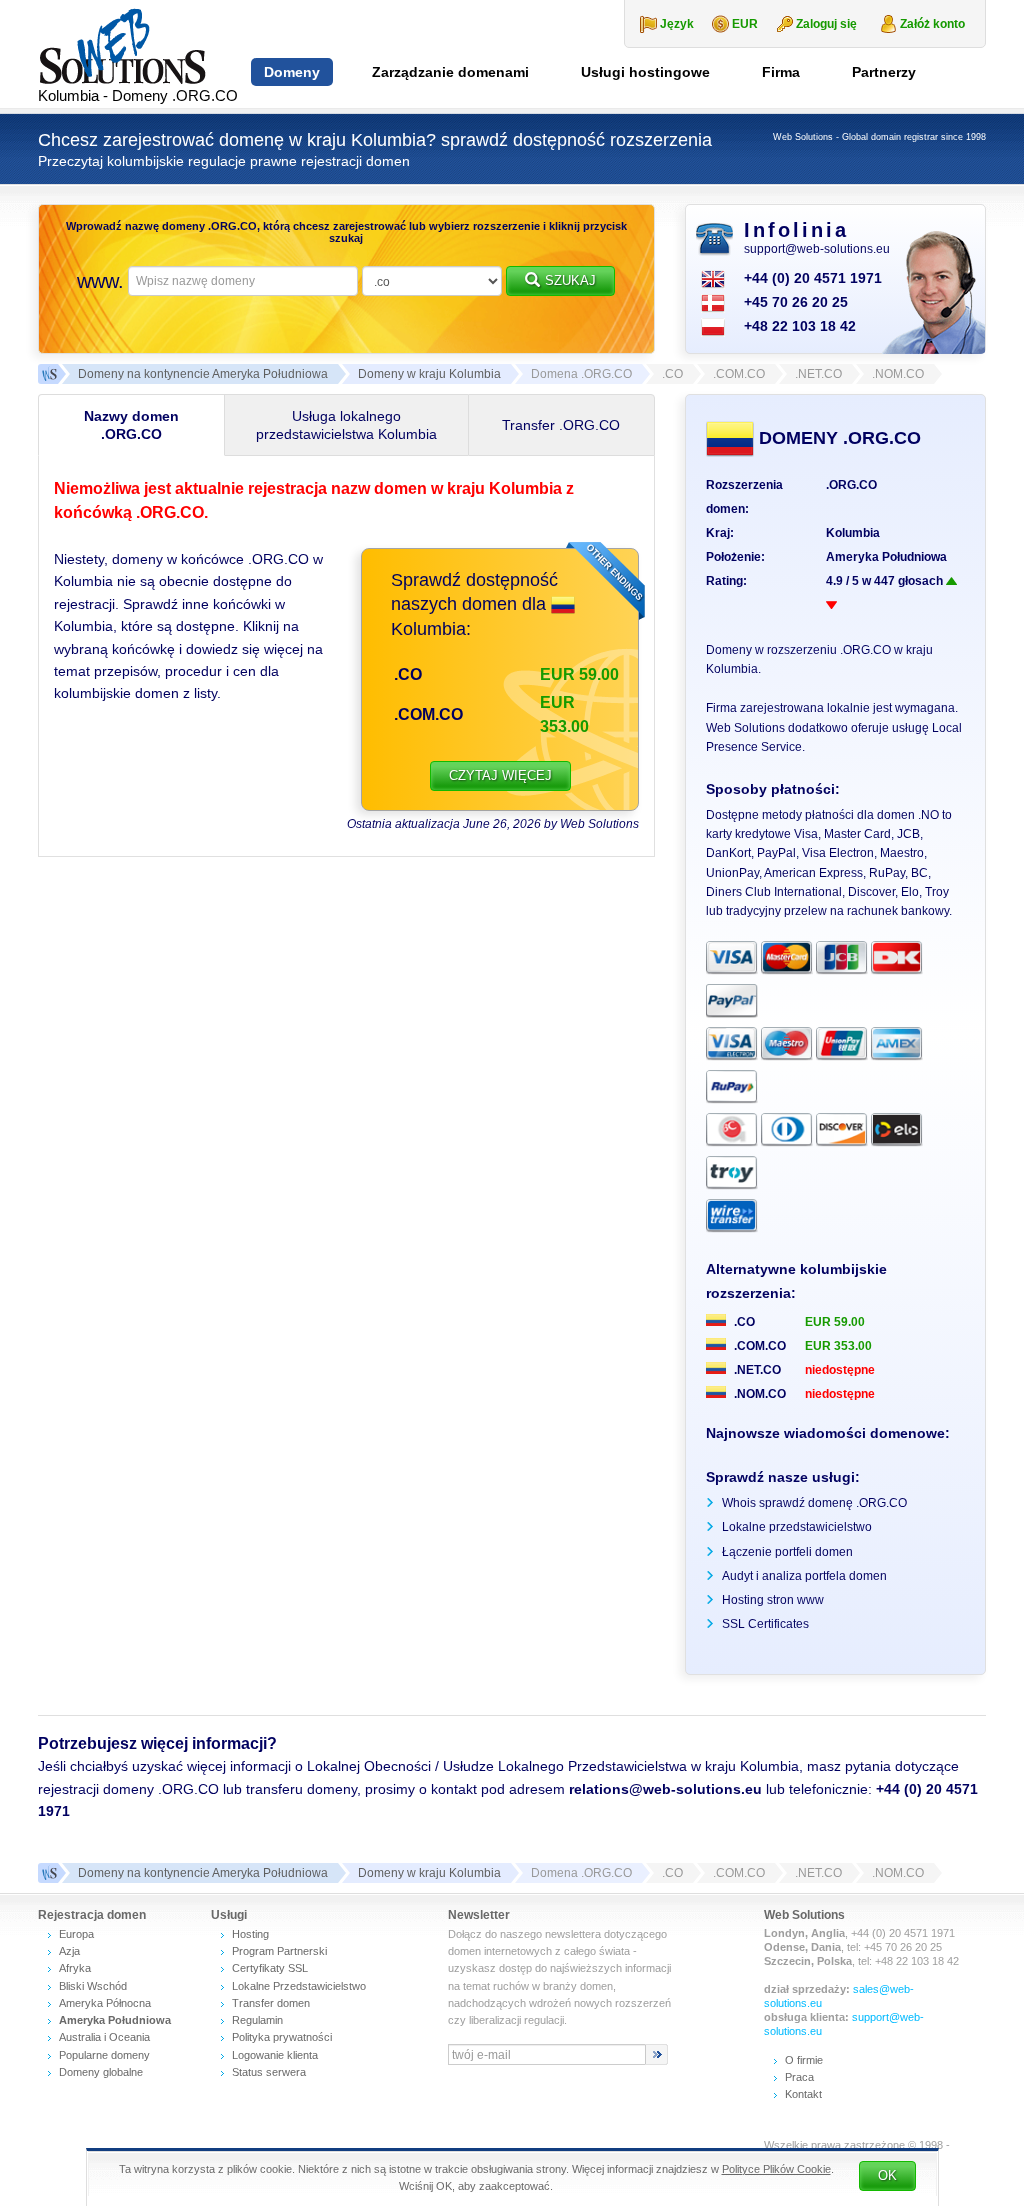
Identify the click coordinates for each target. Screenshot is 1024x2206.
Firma (781, 72)
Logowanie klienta (275, 2055)
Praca (799, 2077)
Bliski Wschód (93, 1986)
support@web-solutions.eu (817, 249)
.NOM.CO (758, 1394)
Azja (69, 1951)
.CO (408, 674)
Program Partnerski (279, 1951)
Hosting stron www (773, 1600)
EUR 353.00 (838, 1346)
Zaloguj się (826, 24)
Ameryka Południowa (886, 557)
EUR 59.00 (835, 1322)
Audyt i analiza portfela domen (804, 1576)
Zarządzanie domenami (450, 72)
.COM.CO (428, 714)
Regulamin (257, 2020)
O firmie (804, 2060)
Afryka (75, 1968)
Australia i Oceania (104, 2037)
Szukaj (570, 280)
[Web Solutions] (48, 1873)
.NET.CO (756, 1370)
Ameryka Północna (105, 2003)
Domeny (292, 72)
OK (887, 2175)
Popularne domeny (104, 2055)
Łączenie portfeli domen (787, 1552)
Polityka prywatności (282, 2037)
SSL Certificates (765, 1624)
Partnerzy (884, 72)
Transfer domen (271, 2003)
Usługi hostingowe (645, 72)
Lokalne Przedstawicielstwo (299, 1986)
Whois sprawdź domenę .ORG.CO (814, 1503)
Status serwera (269, 2072)
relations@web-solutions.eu (665, 1789)
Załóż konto (932, 24)
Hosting (250, 1934)
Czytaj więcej (500, 775)
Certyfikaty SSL (270, 1968)
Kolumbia (853, 533)
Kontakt (803, 2094)
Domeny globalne (101, 2072)
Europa (76, 1934)
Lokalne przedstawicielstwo (797, 1527)
